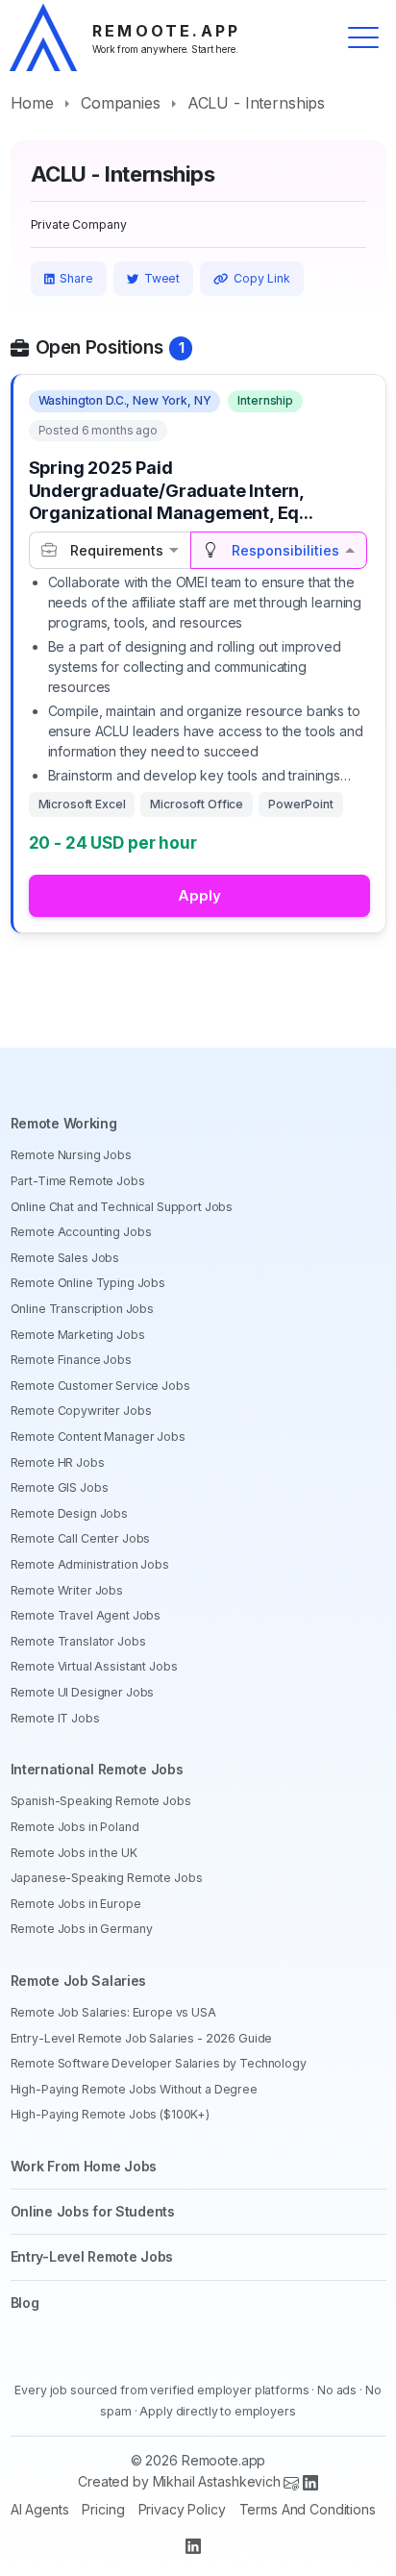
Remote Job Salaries (79, 1981)
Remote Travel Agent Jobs (86, 1615)
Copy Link (262, 278)
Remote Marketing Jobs (78, 1335)
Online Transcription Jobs (83, 1309)
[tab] (110, 550)
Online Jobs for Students (93, 2211)
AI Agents (40, 2509)
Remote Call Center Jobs (81, 1538)
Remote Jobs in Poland (75, 1827)
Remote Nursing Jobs (71, 1155)
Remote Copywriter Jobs (81, 1411)
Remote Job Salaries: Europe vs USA (113, 2012)
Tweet (162, 278)
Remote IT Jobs (55, 1718)
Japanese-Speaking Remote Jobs (107, 1878)
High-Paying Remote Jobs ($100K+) (111, 2114)
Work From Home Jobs (84, 2166)
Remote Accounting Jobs (81, 1232)
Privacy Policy (182, 2509)
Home (32, 103)
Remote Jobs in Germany (82, 1929)
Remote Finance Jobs (71, 1360)
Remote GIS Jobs (60, 1487)
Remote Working (64, 1123)
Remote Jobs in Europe (76, 1904)
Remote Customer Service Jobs (100, 1386)
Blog (25, 2303)
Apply (199, 895)
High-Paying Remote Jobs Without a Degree (134, 2089)
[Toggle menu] (363, 37)
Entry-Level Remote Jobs (92, 2256)
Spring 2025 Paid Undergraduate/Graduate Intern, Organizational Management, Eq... (171, 490)
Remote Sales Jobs (65, 1258)
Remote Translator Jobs (78, 1641)
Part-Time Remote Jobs (78, 1181)
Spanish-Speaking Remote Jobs (101, 1801)
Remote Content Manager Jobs (98, 1437)
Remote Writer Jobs (67, 1590)
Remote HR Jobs (58, 1462)
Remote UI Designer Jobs (83, 1692)
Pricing (103, 2509)
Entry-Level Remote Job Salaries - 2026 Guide (142, 2038)
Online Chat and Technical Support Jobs (122, 1207)
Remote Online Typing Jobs (88, 1283)
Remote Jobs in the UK (74, 1853)
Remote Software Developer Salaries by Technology (159, 2063)
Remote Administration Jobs (90, 1564)
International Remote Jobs (97, 1769)
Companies (121, 103)
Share (76, 278)
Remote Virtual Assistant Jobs (94, 1666)
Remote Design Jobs (69, 1513)
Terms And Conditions (308, 2509)
